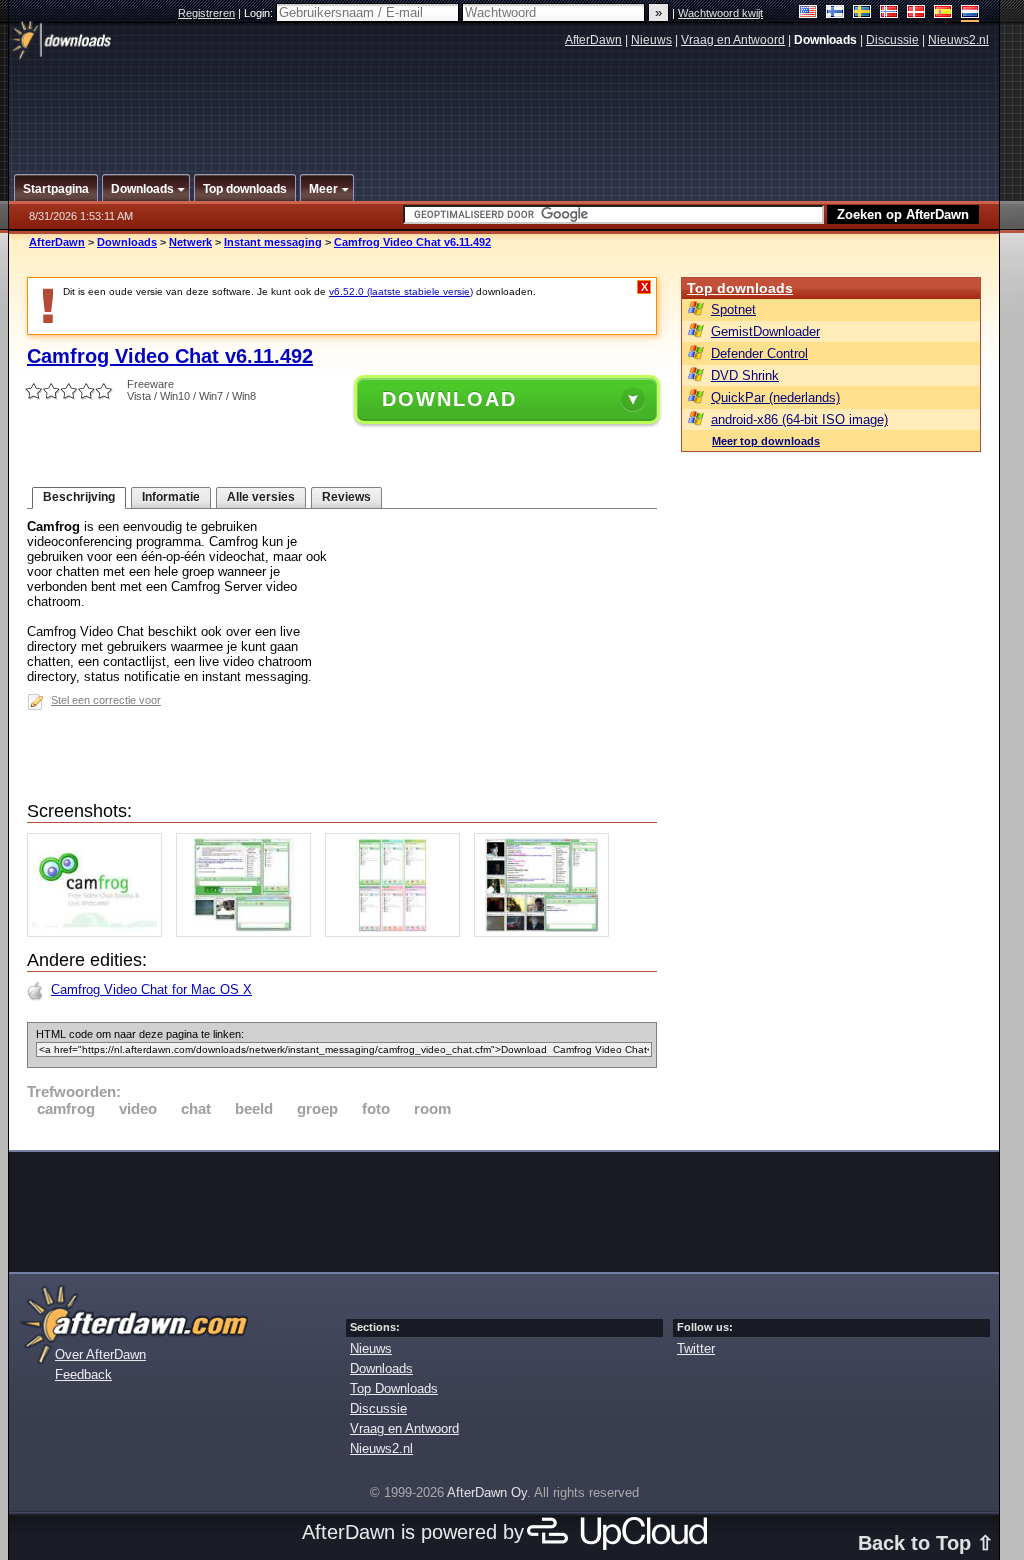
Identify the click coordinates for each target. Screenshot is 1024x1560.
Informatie (171, 497)
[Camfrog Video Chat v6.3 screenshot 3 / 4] (397, 932)
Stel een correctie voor (106, 700)
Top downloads (740, 288)
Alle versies (261, 497)
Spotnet (733, 309)
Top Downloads (394, 1388)
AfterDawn (593, 40)
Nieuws (651, 40)
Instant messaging (273, 242)
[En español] (943, 13)
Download (449, 399)
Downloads (127, 242)
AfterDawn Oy (487, 1492)
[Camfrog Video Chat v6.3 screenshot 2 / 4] (248, 932)
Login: (260, 13)
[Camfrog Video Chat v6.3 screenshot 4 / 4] (546, 932)
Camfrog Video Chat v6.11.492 (412, 242)
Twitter (696, 1348)
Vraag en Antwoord (733, 40)
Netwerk (190, 242)
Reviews (346, 497)
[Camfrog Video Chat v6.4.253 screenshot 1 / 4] (99, 932)
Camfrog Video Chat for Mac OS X (151, 989)
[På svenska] (862, 13)
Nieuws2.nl (958, 40)
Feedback (83, 1374)
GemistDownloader (765, 331)
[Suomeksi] (835, 13)
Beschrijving (79, 497)
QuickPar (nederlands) (775, 397)
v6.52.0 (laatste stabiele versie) (401, 291)
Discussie (892, 40)
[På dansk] (916, 13)
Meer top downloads (766, 441)
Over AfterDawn (100, 1354)
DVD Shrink (745, 375)
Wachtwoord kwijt (720, 13)
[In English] (808, 13)
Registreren (206, 13)
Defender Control (759, 353)
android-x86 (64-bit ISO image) (799, 419)
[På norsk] (889, 13)
